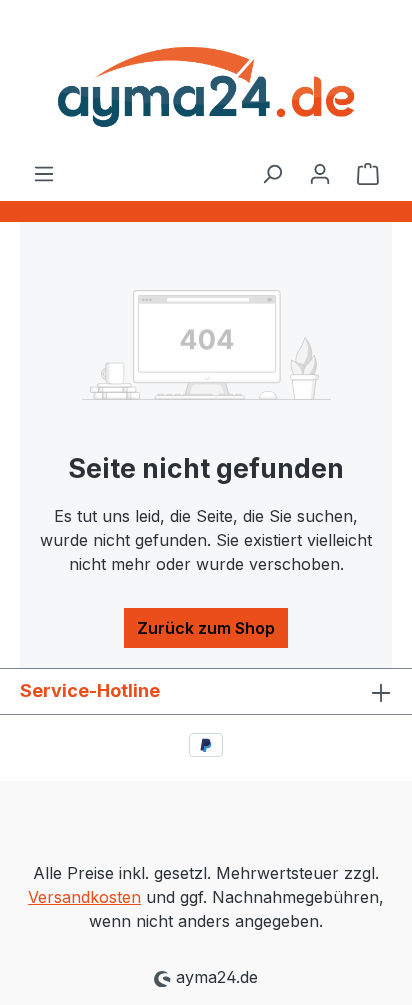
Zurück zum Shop (206, 628)
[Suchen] (272, 173)
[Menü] (44, 173)
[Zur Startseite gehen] (206, 80)
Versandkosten (84, 897)
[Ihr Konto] (320, 173)
